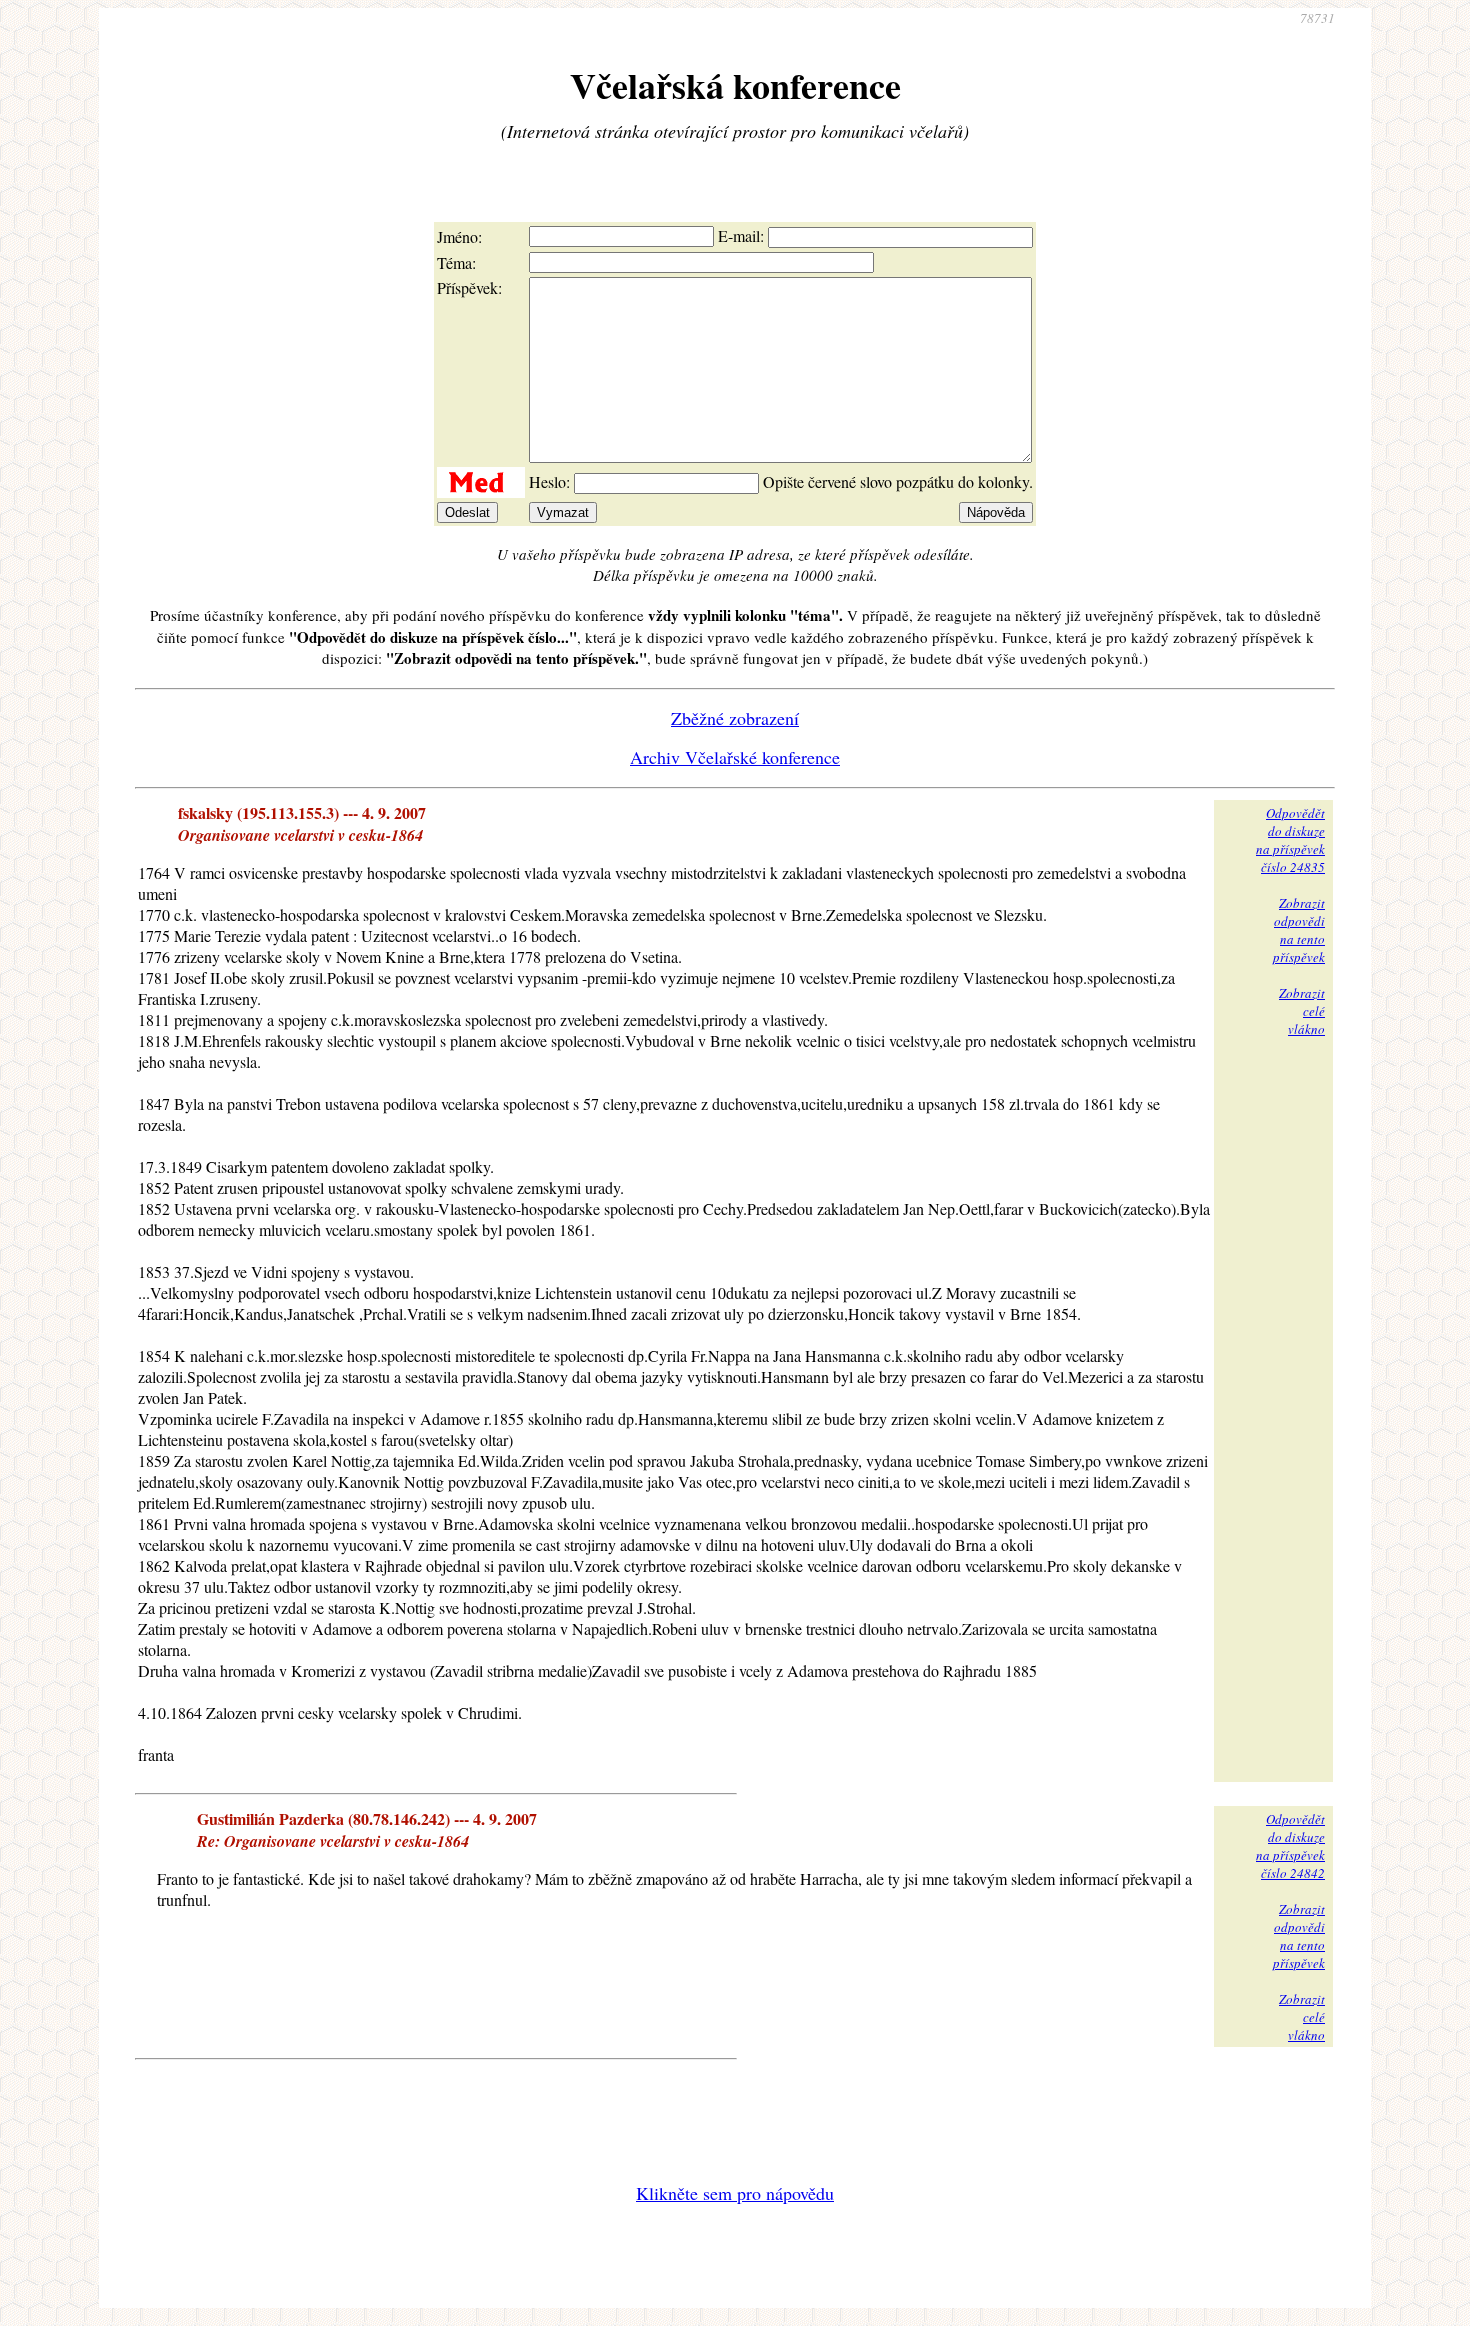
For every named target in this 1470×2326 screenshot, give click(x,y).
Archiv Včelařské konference (735, 757)
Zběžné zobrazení (735, 718)
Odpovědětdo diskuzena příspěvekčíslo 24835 (1290, 840)
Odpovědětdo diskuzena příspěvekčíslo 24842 (1290, 1846)
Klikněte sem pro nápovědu (735, 2193)
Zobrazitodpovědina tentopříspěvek (1299, 930)
